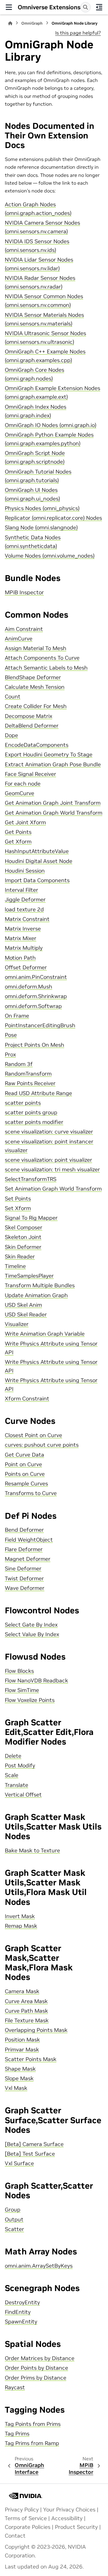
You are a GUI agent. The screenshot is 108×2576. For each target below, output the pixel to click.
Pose (11, 1035)
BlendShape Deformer (33, 677)
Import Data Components (37, 880)
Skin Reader (20, 1257)
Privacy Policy (22, 2510)
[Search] (85, 7)
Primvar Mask (22, 2050)
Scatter (14, 2229)
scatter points (23, 1103)
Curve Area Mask (26, 2001)
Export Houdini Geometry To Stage (49, 755)
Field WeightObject (29, 1540)
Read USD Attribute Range (38, 1093)
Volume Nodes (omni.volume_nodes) (50, 556)
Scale (12, 1775)
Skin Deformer (23, 1247)
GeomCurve (19, 793)
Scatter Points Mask (31, 2059)
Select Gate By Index (31, 1625)
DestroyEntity (22, 2302)
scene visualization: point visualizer (48, 1160)
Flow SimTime (22, 1690)
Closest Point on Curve (33, 1435)
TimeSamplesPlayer (29, 1276)
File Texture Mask (27, 2021)
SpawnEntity (21, 2322)
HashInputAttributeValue (37, 851)
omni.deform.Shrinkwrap (36, 996)
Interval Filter (21, 890)
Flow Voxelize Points (30, 1700)
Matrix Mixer (21, 938)
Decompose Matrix (28, 716)
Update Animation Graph (36, 1295)
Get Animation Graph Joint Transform (53, 803)
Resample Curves (26, 1484)
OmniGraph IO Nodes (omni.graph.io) (51, 425)
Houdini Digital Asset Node (39, 861)
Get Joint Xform (25, 822)
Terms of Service (26, 2518)
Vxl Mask (16, 2088)
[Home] (10, 23)
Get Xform (18, 842)
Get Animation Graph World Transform (54, 813)
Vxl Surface (19, 2163)
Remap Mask (21, 1926)
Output (14, 2220)
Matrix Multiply (24, 948)
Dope (11, 735)
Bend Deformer (24, 1530)
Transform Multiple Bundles (40, 1285)
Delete (13, 1756)
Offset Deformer (26, 967)
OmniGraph (32, 23)
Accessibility (67, 2518)
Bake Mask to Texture (32, 1851)
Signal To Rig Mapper (31, 1218)
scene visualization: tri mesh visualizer (52, 1170)
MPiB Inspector (24, 592)
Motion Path (20, 958)
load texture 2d (24, 910)
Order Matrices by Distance (40, 2358)
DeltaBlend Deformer (32, 726)
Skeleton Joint (23, 1237)
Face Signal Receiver (30, 774)
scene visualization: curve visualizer (49, 1132)
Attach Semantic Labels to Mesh (46, 668)
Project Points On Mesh (34, 1045)
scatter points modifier (34, 1122)
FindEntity (18, 2312)
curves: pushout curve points (42, 1445)
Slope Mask (19, 2078)
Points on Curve (25, 1474)
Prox (10, 1055)
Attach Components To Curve (42, 658)
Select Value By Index (32, 1634)
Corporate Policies (28, 2527)
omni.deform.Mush (28, 987)
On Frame (17, 1016)
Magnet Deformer (28, 1559)
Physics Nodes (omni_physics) (42, 508)
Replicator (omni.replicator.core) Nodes (53, 518)
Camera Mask (22, 1991)
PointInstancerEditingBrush (40, 1025)
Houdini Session (25, 871)
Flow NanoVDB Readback (36, 1681)
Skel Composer (24, 1227)
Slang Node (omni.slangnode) (41, 528)
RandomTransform (28, 1074)
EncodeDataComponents (37, 745)
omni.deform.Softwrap (33, 1006)
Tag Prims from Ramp (32, 2443)
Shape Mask (20, 2069)
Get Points (18, 832)
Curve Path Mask (26, 2011)
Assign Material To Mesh (36, 648)
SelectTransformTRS (31, 1179)
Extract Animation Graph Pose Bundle (53, 764)
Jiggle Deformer (25, 900)
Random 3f (19, 1064)
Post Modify (20, 1766)
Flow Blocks (19, 1671)
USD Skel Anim (23, 1305)
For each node (23, 784)
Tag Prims (17, 2434)
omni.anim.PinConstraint (36, 977)
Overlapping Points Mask (36, 2030)
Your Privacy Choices (69, 2510)
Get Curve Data (24, 1455)
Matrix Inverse (23, 929)
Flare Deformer (24, 1549)
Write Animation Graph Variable (45, 1334)
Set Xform (18, 1208)
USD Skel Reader (26, 1315)
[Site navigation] (9, 7)
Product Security (76, 2527)
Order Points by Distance (36, 2368)
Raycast (15, 2387)
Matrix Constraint (27, 919)
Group (13, 2210)
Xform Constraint (27, 1399)
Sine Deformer (23, 1569)
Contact (15, 2536)
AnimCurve (19, 639)
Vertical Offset (23, 1795)
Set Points (18, 1199)
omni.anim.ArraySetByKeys (39, 2266)
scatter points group (31, 1112)
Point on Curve (23, 1464)
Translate (16, 1785)
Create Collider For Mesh (36, 706)
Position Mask (22, 2040)
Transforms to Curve (31, 1493)
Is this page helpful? (78, 33)
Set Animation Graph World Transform (53, 1189)
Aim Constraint (24, 629)
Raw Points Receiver (30, 1083)
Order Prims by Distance (36, 2378)
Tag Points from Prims (33, 2424)
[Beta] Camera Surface (34, 2144)
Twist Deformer (24, 1579)
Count (13, 697)
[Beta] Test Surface (30, 2154)
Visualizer (17, 1324)
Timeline (15, 1266)
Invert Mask (20, 1916)
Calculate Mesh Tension (35, 687)
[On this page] (99, 7)
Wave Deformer (25, 1588)
